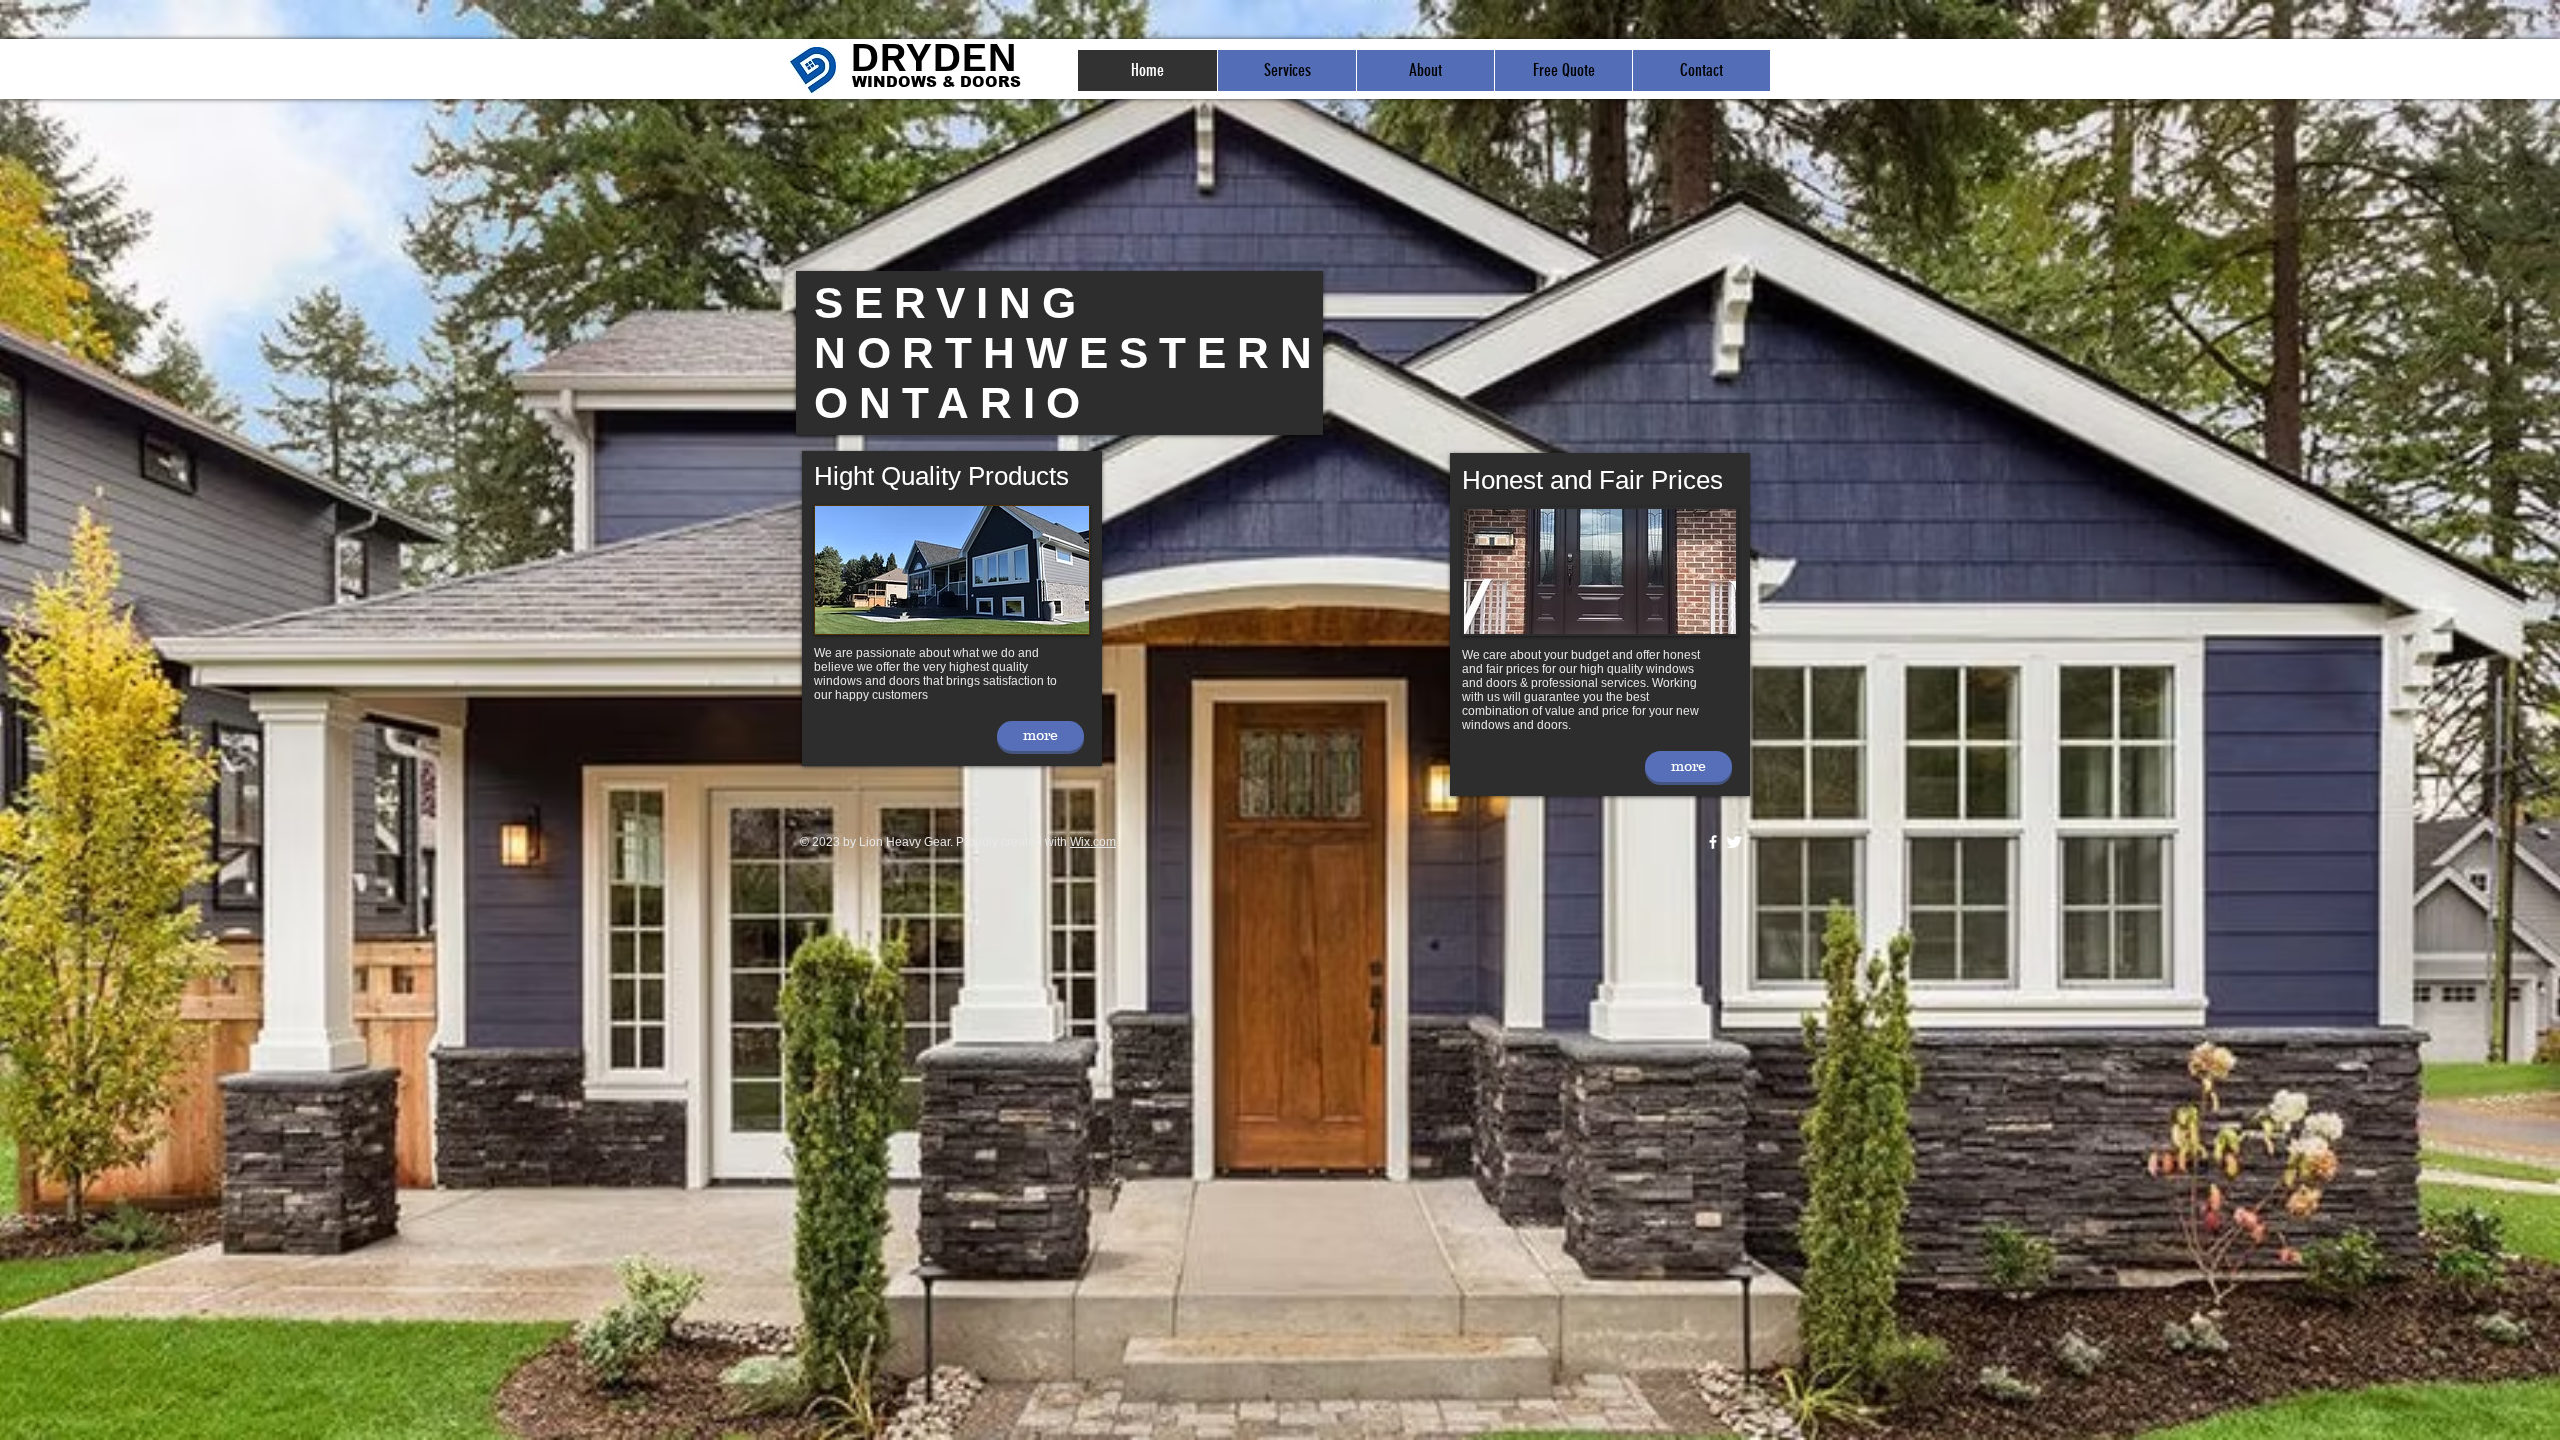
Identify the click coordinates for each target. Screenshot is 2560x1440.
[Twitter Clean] (1734, 842)
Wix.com (1093, 842)
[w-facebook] (1713, 842)
